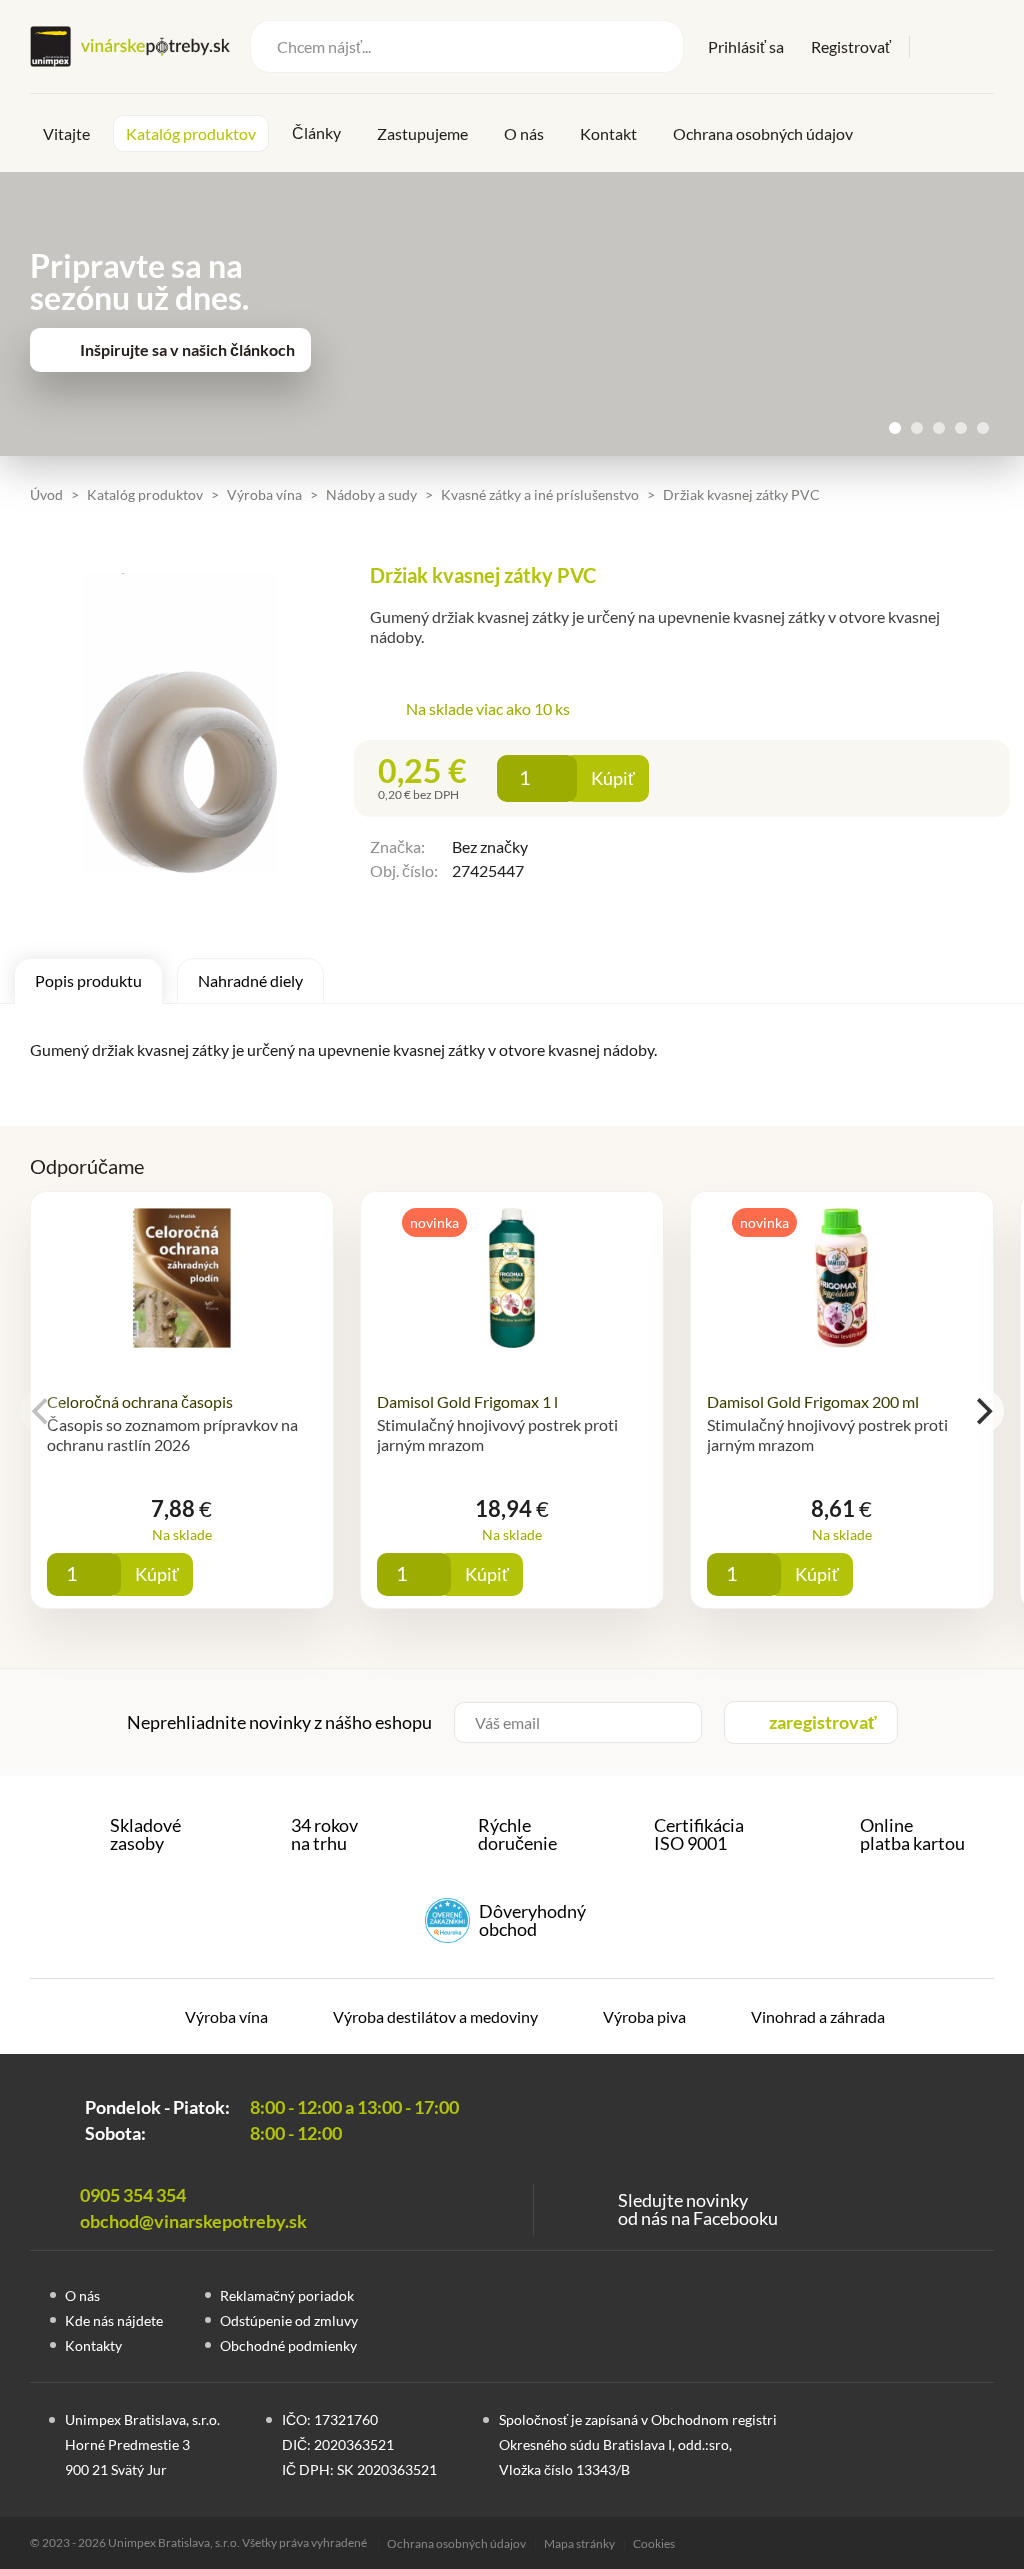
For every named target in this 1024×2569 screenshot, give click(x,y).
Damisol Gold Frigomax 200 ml (813, 1401)
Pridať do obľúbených (692, 779)
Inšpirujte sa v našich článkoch (187, 349)
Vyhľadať (655, 47)
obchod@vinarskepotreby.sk (193, 2221)
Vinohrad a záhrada (818, 2016)
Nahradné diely (250, 980)
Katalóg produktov (191, 133)
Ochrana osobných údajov (763, 133)
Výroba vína (226, 2016)
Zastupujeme (422, 133)
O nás (524, 133)
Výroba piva (644, 2016)
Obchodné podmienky (288, 2345)
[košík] (980, 44)
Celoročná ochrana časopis (140, 1401)
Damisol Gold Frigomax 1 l (467, 1401)
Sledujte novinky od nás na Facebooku (698, 2209)
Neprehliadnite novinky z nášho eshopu (279, 1722)
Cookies (654, 2543)
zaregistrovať (823, 1722)
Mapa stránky (579, 2543)
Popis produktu (88, 980)
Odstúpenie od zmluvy (289, 2320)
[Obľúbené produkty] (938, 47)
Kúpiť (613, 778)
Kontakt (608, 133)
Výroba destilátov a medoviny (435, 2016)
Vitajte (66, 133)
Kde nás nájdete (114, 2320)
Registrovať (851, 46)
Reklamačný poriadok (287, 2295)
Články (316, 132)
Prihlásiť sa (746, 46)
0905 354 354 (133, 2195)
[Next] (982, 1411)
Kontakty (93, 2345)
